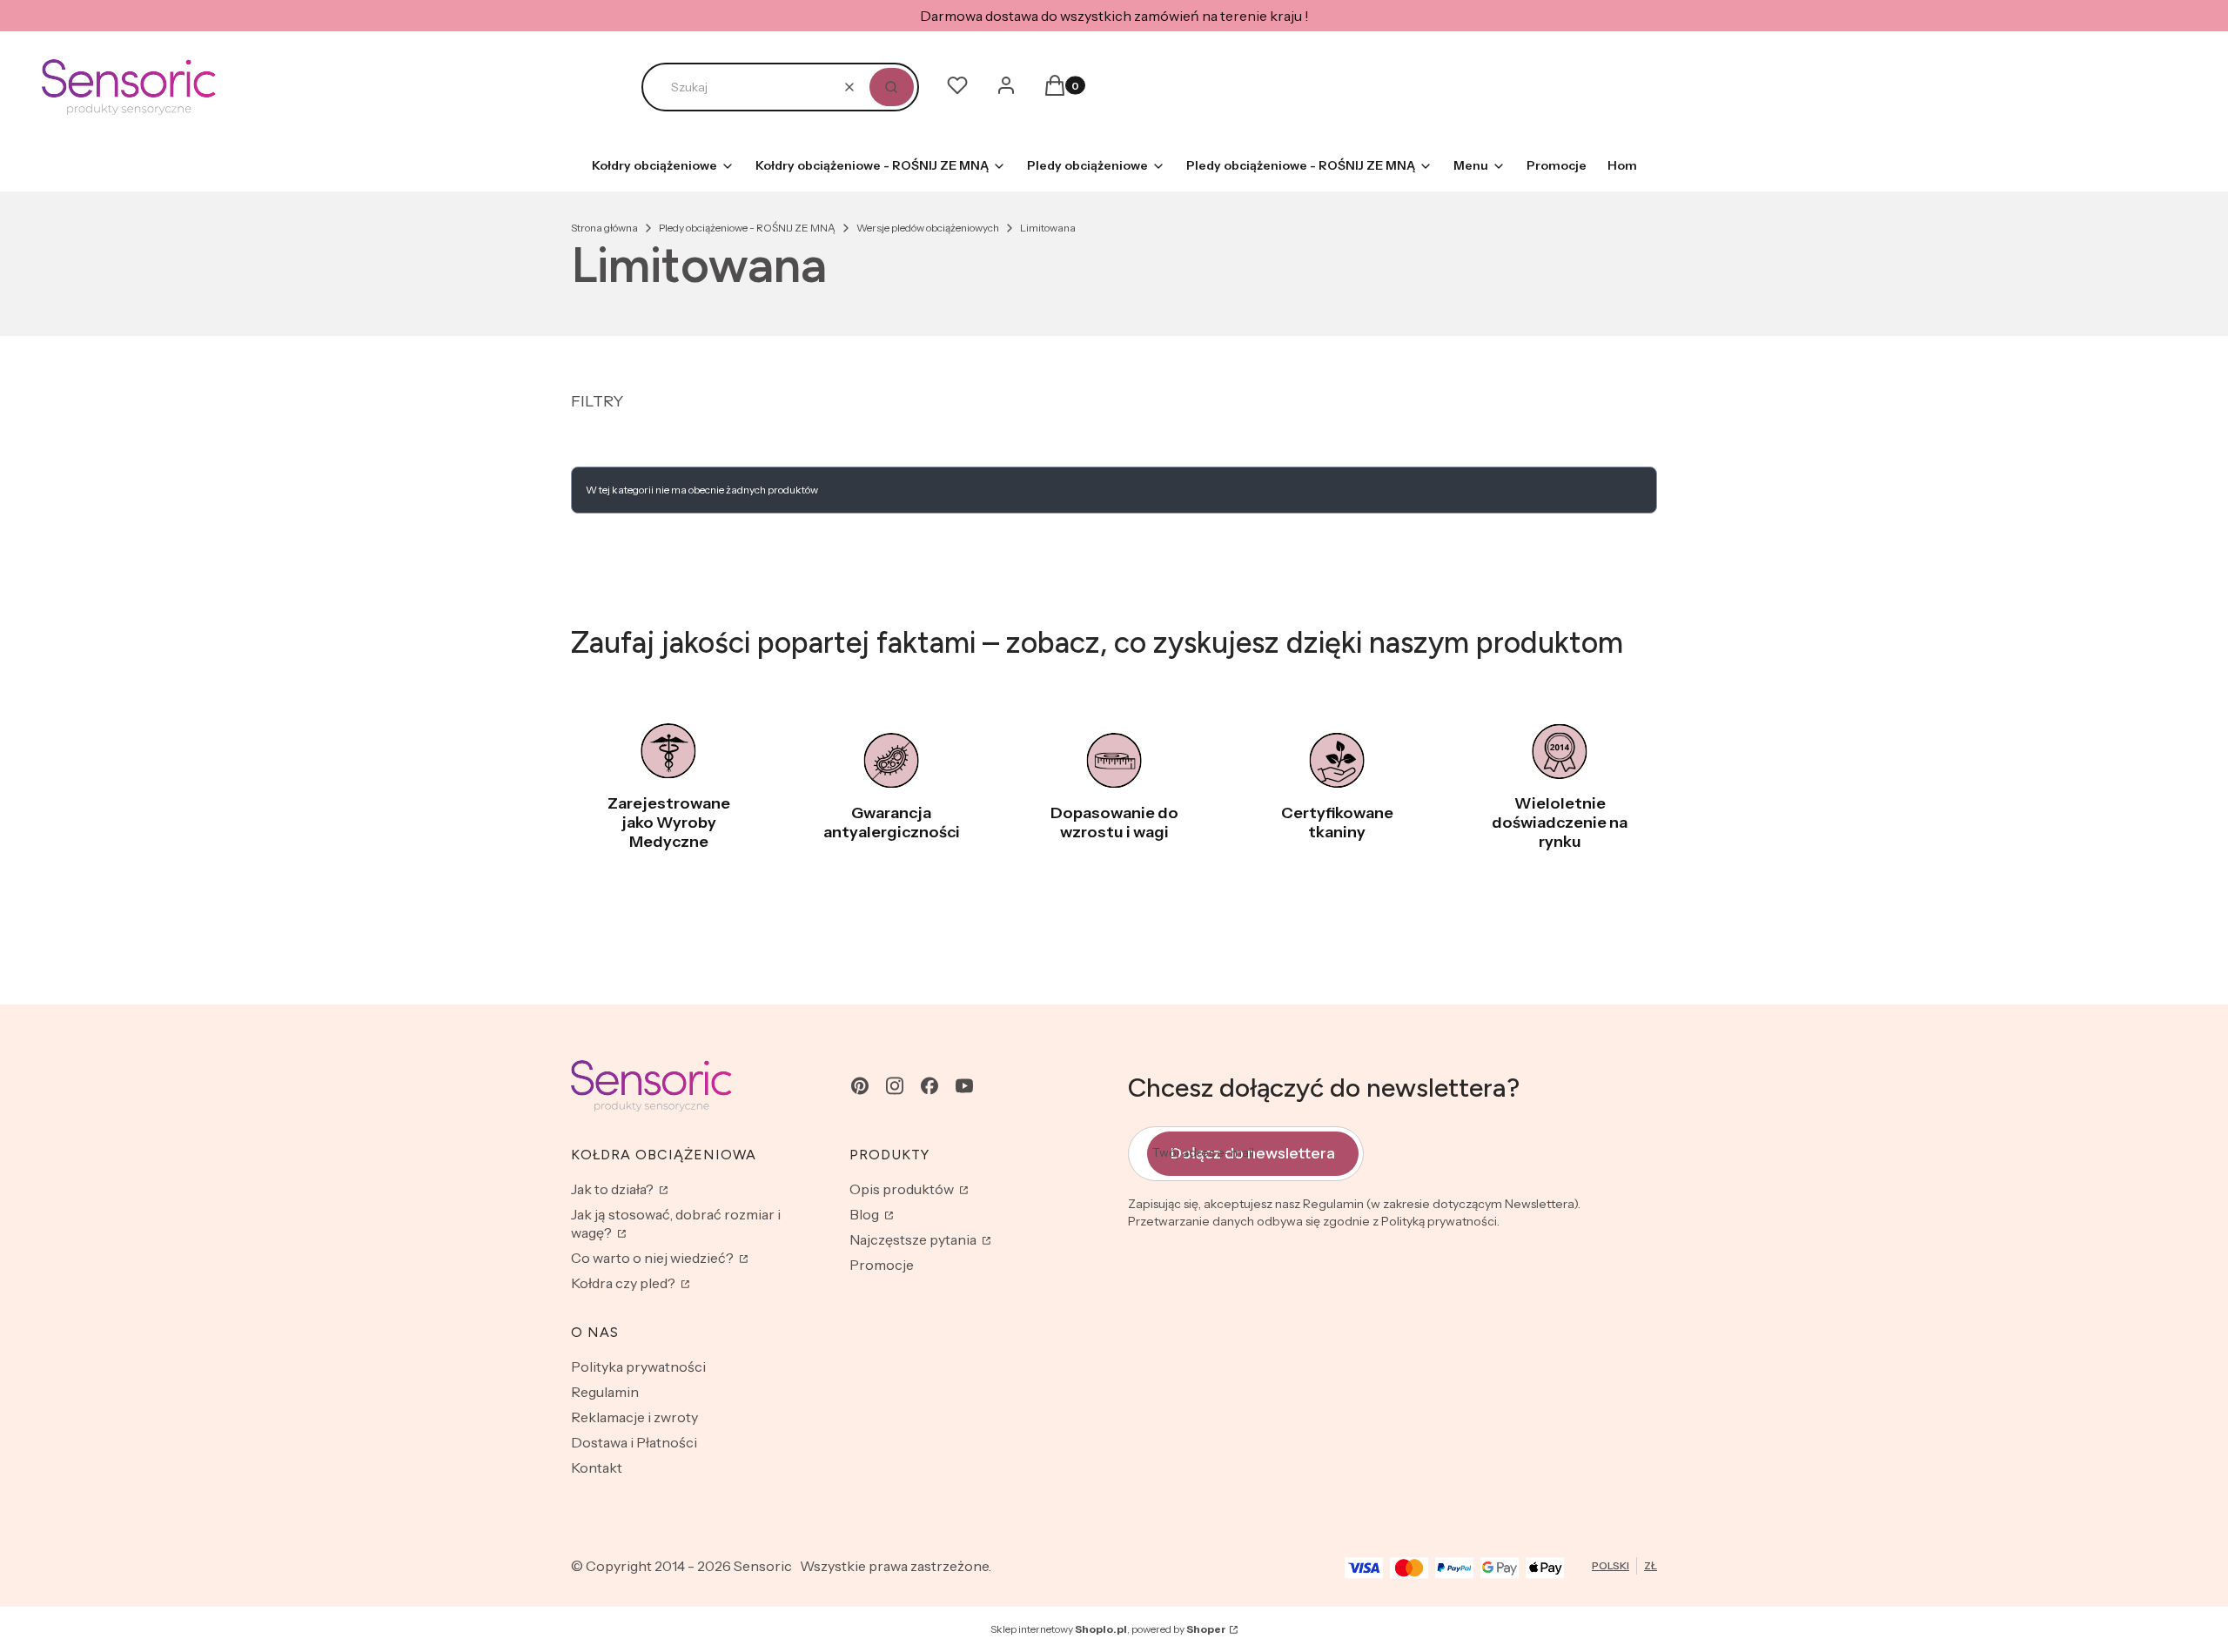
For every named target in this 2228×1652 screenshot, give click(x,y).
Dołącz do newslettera (1253, 1153)
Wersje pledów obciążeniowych (928, 228)
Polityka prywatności (638, 1367)
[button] (892, 87)
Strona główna (604, 228)
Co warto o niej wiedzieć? (654, 1258)
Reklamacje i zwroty (634, 1417)
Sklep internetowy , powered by (1108, 1629)
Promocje (882, 1265)
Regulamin (605, 1392)
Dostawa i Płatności (634, 1442)
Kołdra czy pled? (624, 1283)
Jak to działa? (614, 1189)
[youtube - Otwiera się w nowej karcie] (964, 1086)
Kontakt (597, 1467)
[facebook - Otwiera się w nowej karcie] (929, 1086)
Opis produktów (903, 1189)
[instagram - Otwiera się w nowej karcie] (895, 1086)
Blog (866, 1214)
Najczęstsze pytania (914, 1239)
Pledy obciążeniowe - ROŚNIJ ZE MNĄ (747, 228)
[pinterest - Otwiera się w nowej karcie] (860, 1086)
